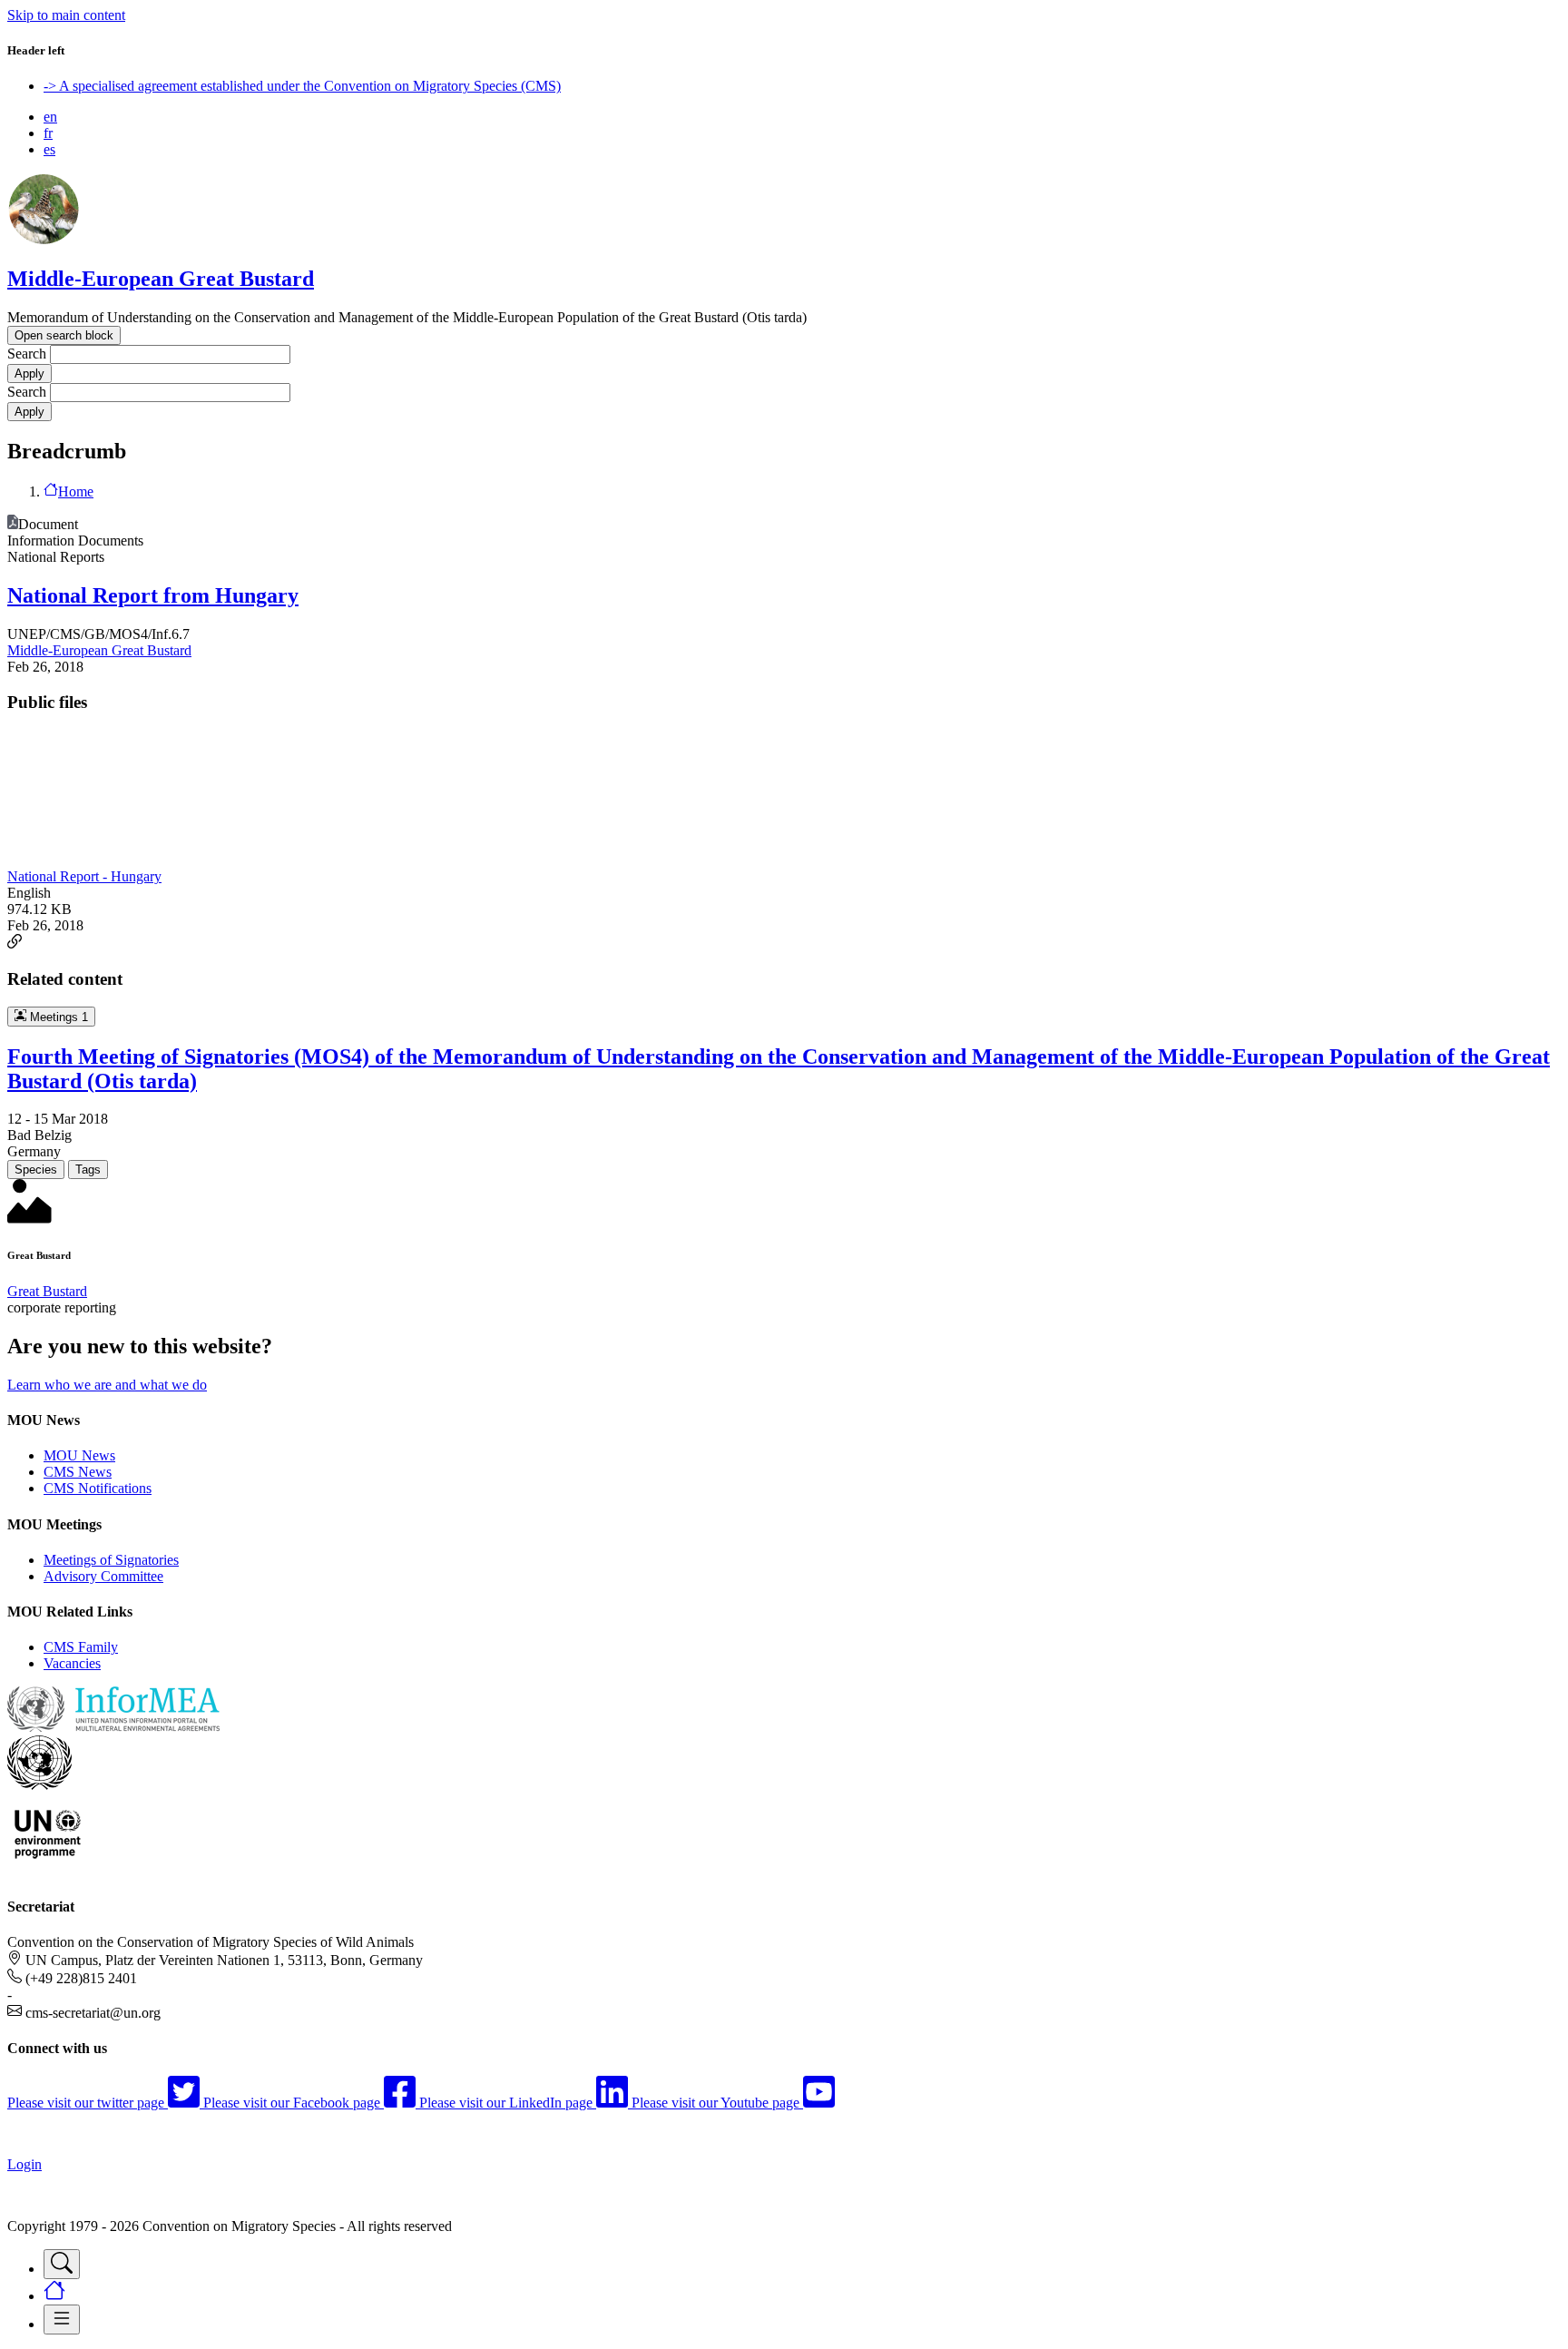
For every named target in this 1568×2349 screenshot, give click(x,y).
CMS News (78, 1472)
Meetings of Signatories (111, 1560)
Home (76, 491)
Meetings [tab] (57, 1017)
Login (24, 2164)
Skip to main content (66, 15)
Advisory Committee (103, 1576)
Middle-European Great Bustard (161, 279)
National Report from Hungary (153, 595)
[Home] (44, 240)
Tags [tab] (88, 1170)
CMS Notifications (98, 1488)
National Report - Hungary (84, 876)
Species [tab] (36, 1170)
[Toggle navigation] (62, 2264)
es (49, 149)
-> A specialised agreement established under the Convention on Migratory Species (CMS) (302, 86)
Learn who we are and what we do (107, 1385)
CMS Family (81, 1647)
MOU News (79, 1455)
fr (48, 133)
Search (27, 354)
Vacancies (72, 1663)
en (50, 117)
